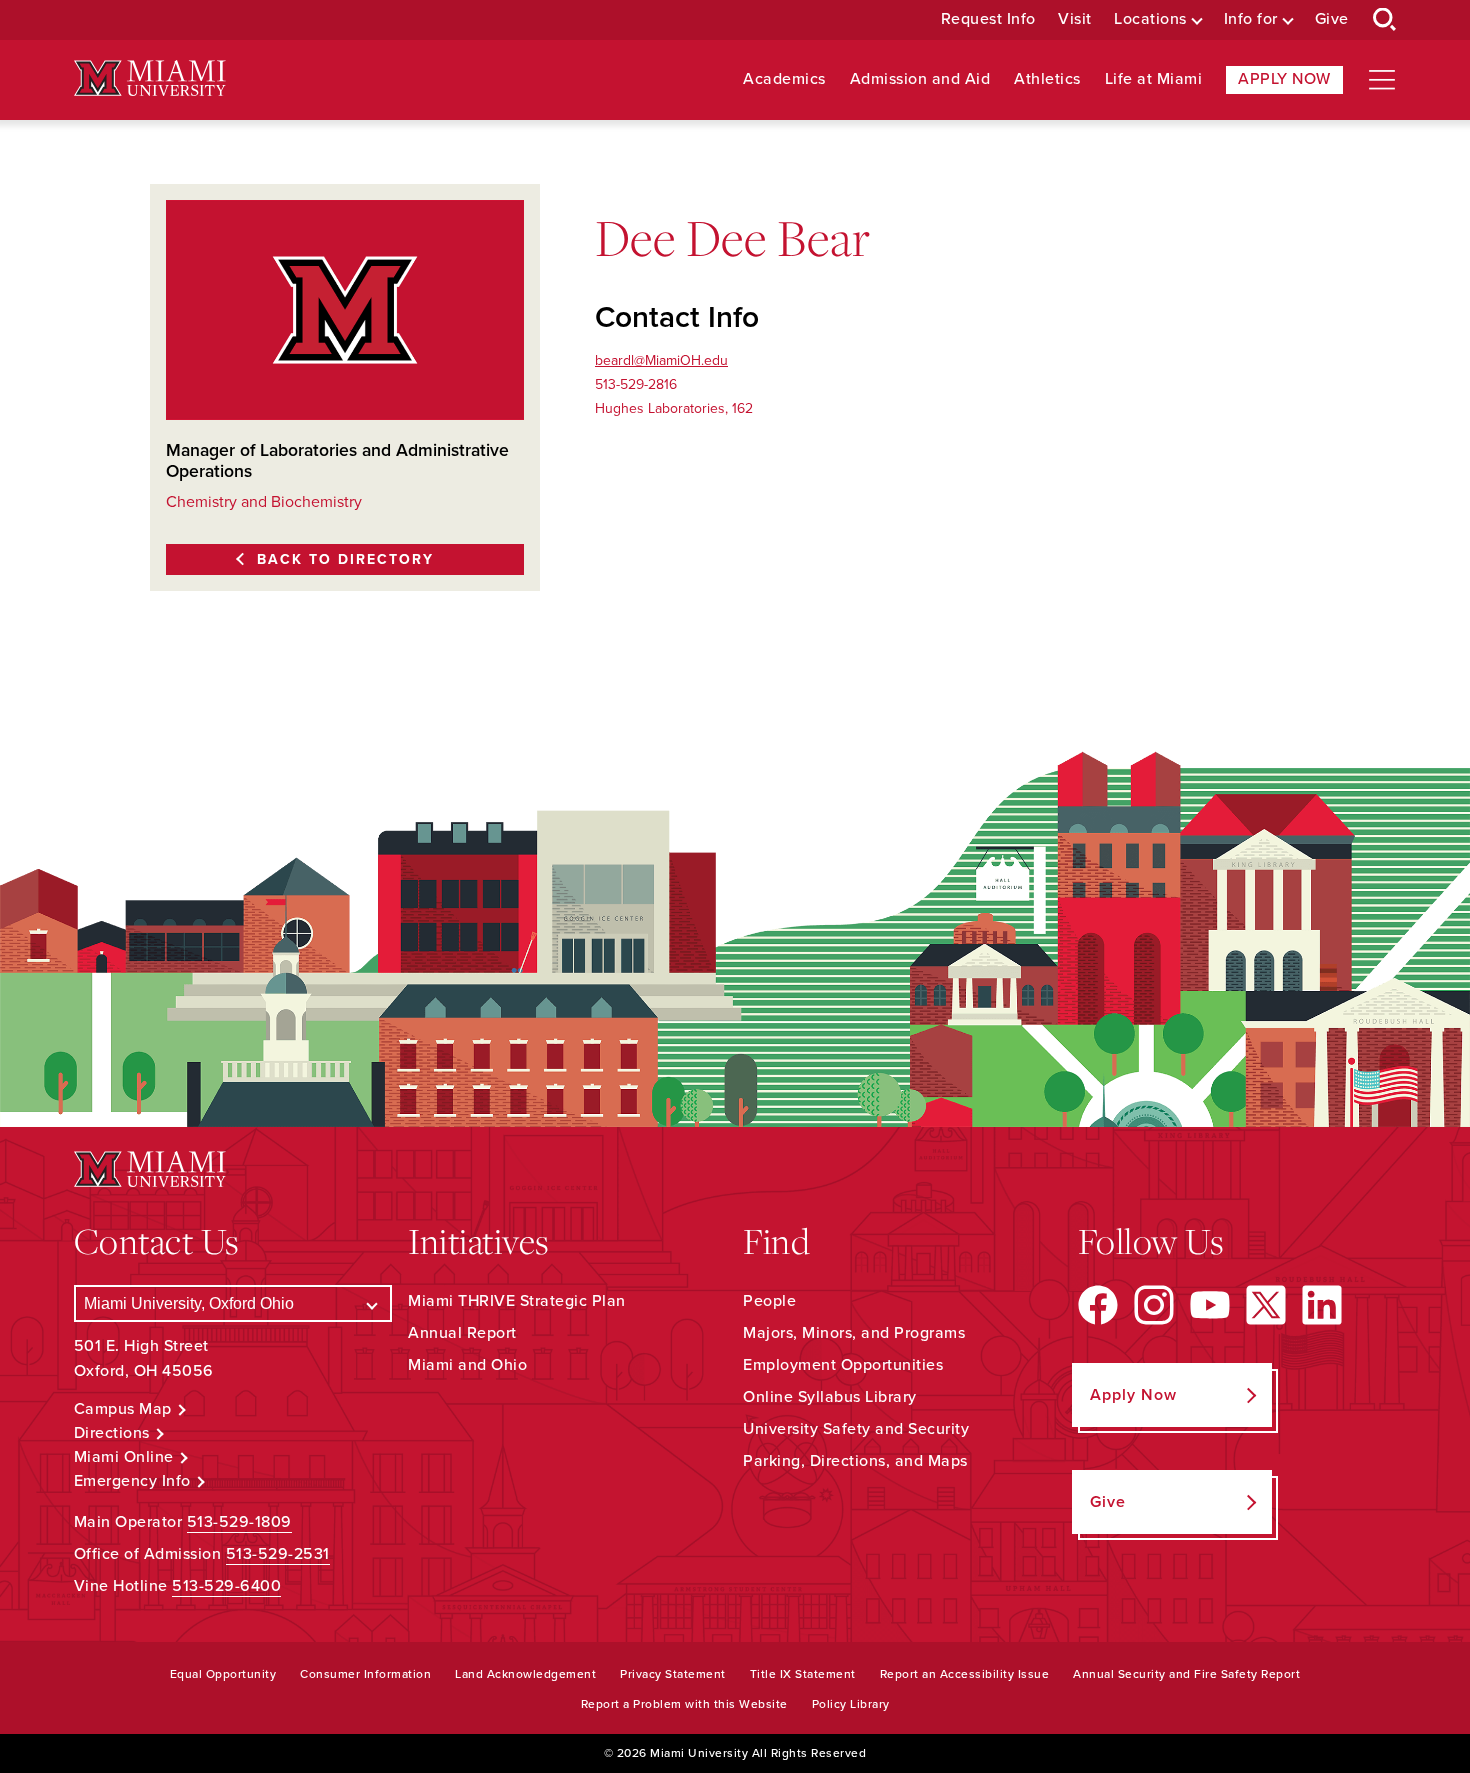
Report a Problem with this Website (684, 1704)
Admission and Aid (920, 79)
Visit (1075, 19)
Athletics (1047, 79)
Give (1332, 19)
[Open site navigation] (1382, 80)
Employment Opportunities (843, 1365)
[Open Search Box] (1385, 20)
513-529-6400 (226, 1586)
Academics (784, 79)
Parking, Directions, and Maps (855, 1461)
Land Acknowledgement (525, 1674)
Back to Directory (345, 559)
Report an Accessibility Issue (965, 1674)
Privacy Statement (673, 1674)
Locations (1150, 19)
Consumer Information (365, 1674)
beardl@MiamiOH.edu (661, 360)
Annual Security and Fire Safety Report (1186, 1674)
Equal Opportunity (223, 1674)
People (769, 1301)
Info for (1251, 19)
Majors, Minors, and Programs (854, 1333)
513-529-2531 (278, 1554)
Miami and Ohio (467, 1365)
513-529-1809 (239, 1522)
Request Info (988, 19)
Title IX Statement (803, 1674)
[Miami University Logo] (150, 78)
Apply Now (1284, 79)
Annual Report (462, 1333)
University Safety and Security (856, 1429)
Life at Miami (1154, 79)
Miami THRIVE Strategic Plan (517, 1301)
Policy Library (851, 1704)
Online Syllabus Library (830, 1397)
